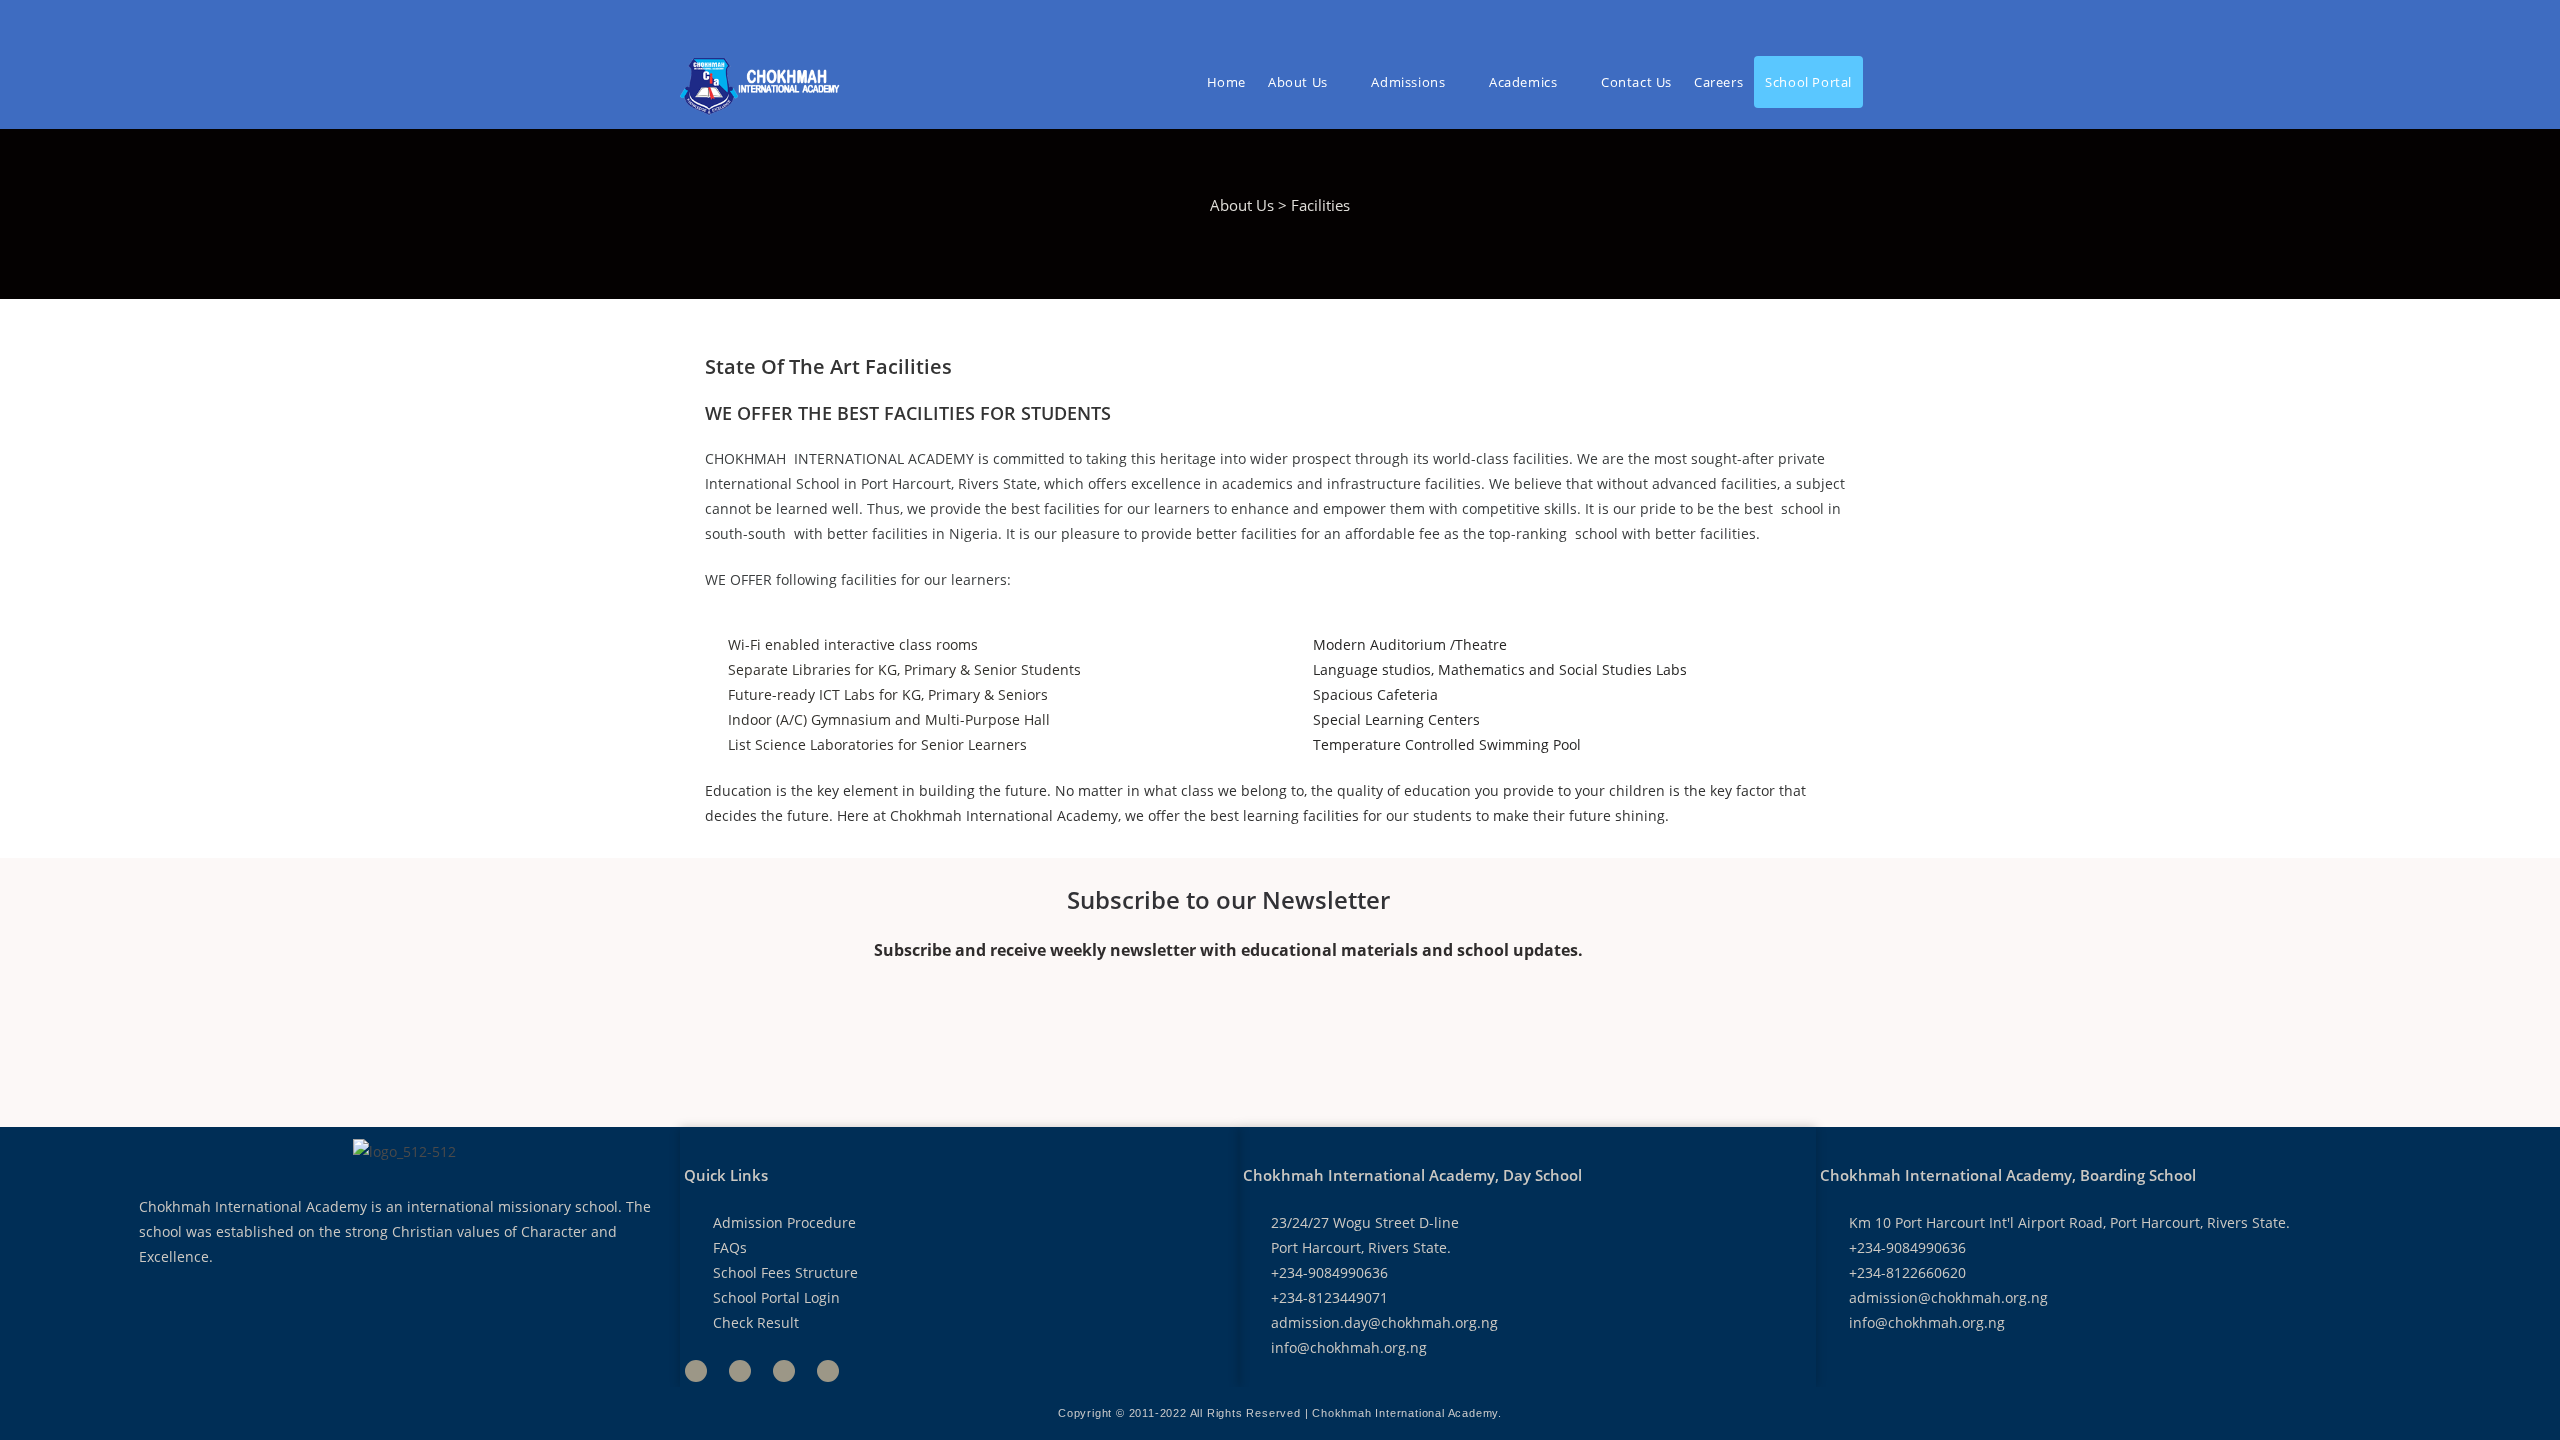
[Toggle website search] (1879, 82)
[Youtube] (784, 1371)
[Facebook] (696, 1371)
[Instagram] (828, 1371)
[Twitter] (740, 1371)
